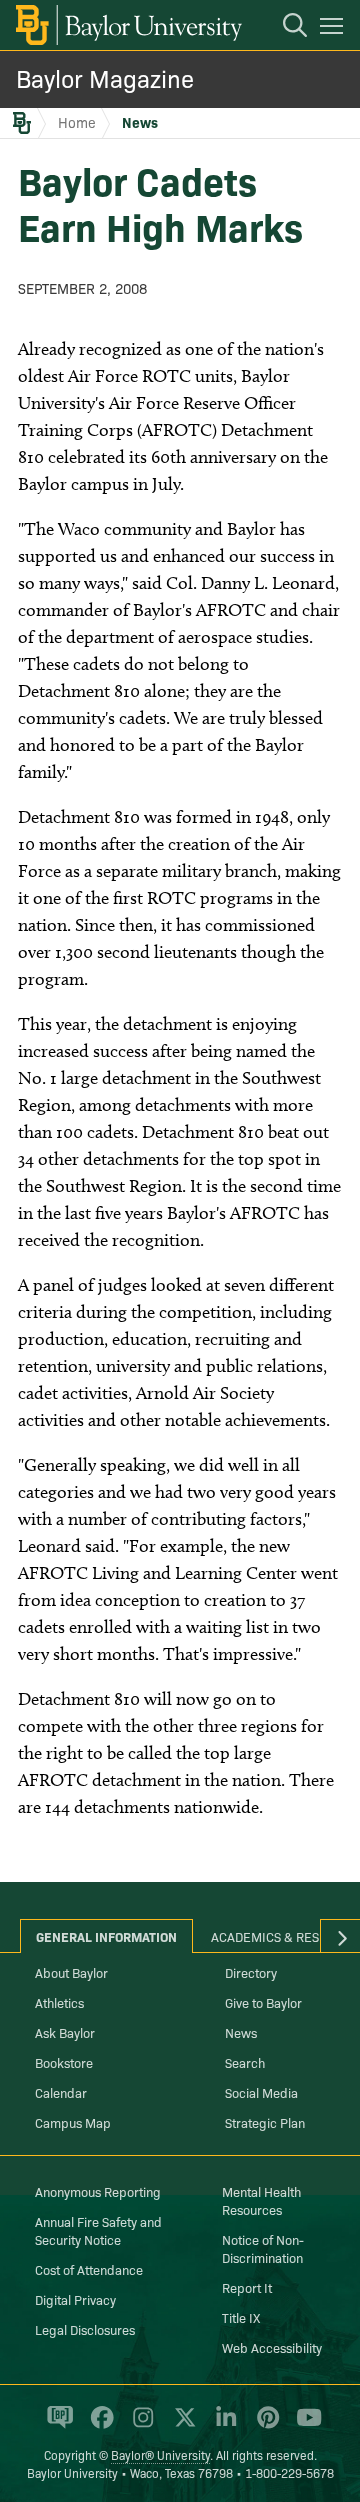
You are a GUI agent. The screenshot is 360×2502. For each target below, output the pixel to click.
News (140, 122)
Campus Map (73, 2122)
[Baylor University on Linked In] (222, 2426)
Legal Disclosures (85, 2329)
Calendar (61, 2092)
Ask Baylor (65, 2032)
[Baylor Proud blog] (56, 2426)
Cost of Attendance (89, 2269)
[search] (285, 28)
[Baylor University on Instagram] (139, 2426)
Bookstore (64, 2062)
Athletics (59, 2002)
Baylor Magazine (105, 77)
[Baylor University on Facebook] (98, 2426)
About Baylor (71, 1972)
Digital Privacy (75, 2299)
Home (77, 122)
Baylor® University (160, 2454)
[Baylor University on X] (181, 2426)
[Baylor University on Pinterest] (264, 2426)
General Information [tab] (106, 1936)
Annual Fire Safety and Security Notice (98, 2230)
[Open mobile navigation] (334, 29)
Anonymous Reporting (98, 2191)
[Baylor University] (127, 25)
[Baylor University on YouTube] (304, 2426)
